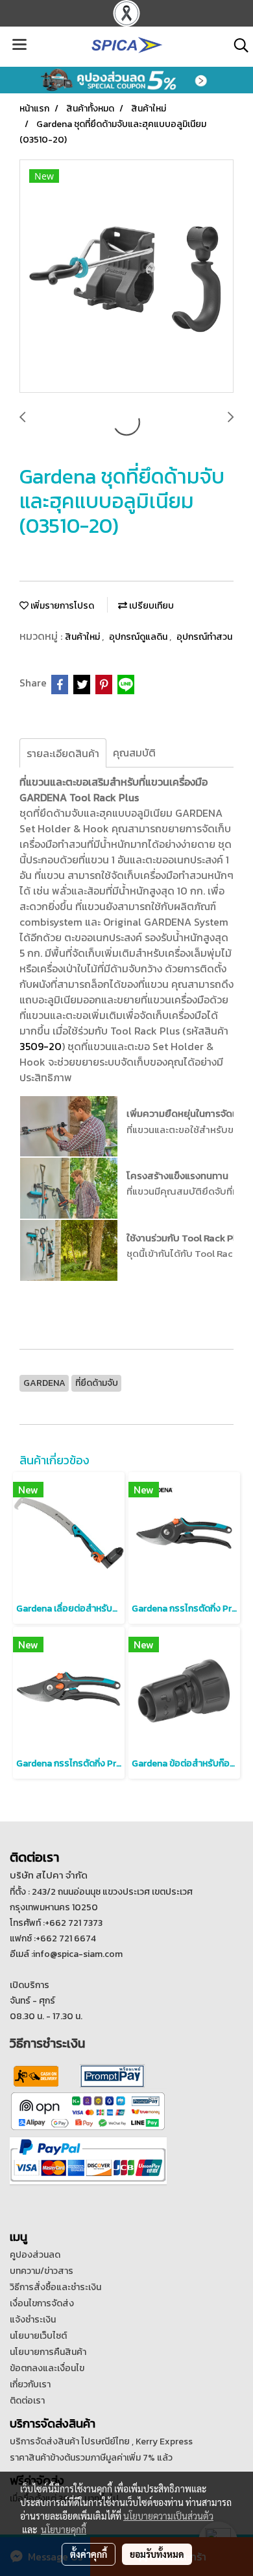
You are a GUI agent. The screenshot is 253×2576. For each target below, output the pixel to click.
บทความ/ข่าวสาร (42, 2271)
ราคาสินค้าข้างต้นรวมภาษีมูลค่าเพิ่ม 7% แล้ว (91, 2458)
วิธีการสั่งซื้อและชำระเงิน (55, 2287)
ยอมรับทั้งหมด (157, 2554)
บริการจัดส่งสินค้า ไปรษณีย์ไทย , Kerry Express (101, 2441)
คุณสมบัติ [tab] (134, 753)
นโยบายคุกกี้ (64, 2529)
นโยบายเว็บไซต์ (38, 2336)
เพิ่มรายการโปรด (61, 606)
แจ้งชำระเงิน (33, 2320)
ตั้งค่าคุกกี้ (89, 2554)
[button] (237, 45)
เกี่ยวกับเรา (30, 2384)
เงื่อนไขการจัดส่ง (42, 2303)
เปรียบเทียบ (151, 606)
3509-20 (41, 1046)
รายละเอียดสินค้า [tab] (63, 753)
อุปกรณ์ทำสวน (204, 637)
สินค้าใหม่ (83, 637)
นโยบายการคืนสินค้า (48, 2352)
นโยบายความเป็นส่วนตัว (168, 2516)
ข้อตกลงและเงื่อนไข (47, 2368)
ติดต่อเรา (27, 2401)
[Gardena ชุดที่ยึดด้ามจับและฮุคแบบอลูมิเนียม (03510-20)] (126, 277)
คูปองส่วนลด (35, 2255)
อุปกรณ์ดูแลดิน (139, 637)
